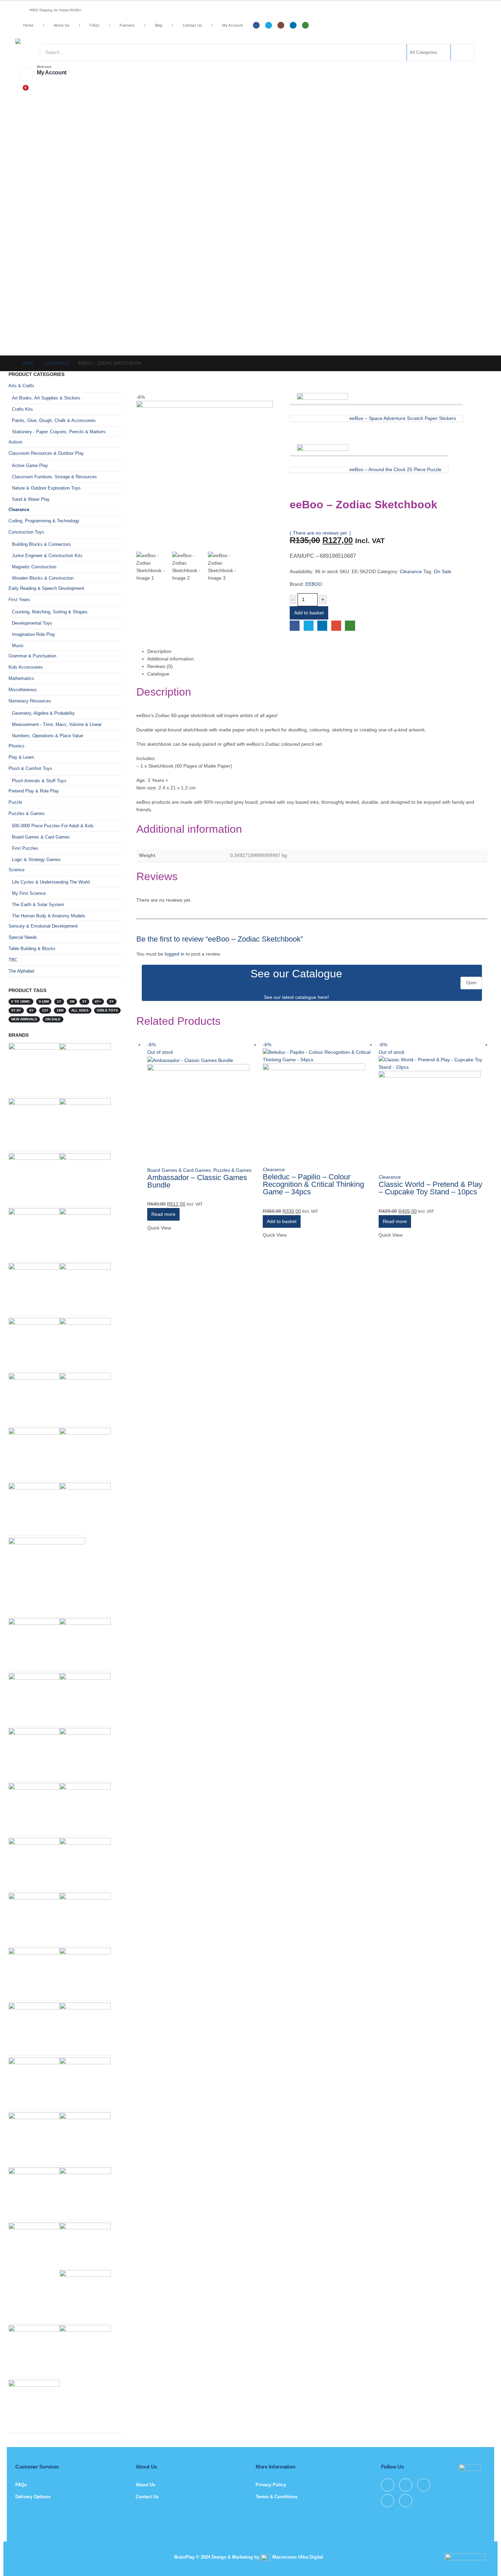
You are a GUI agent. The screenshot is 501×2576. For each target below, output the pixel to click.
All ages (80, 1010)
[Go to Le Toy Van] (85, 2244)
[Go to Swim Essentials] (85, 1698)
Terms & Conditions (277, 2497)
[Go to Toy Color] (34, 1808)
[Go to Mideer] (85, 2083)
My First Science (29, 893)
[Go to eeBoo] (85, 1918)
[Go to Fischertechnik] (34, 1508)
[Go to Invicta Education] (34, 2405)
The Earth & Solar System (38, 905)
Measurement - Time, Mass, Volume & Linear (57, 724)
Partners (127, 25)
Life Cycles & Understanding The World (51, 882)
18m (60, 1010)
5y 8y (16, 1010)
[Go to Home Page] (11, 363)
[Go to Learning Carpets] (85, 1343)
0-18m (44, 1001)
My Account (232, 25)
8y (32, 1010)
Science (17, 870)
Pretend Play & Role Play (34, 791)
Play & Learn (21, 757)
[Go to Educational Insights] (34, 1068)
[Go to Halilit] (85, 1453)
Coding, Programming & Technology (44, 521)
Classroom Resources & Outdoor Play (46, 453)
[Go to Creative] (34, 2028)
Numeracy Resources (30, 701)
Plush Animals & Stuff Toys (39, 781)
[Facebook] (256, 25)
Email (336, 625)
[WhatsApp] (305, 25)
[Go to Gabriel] (34, 1753)
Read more (163, 1214)
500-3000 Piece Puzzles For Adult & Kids (53, 826)
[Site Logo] (70, 41)
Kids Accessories (26, 667)
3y (84, 1001)
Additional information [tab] (171, 659)
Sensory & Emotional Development (43, 926)
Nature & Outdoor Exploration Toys (46, 488)
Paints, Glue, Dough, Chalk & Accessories (54, 420)
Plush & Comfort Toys (30, 768)
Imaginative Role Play (34, 634)
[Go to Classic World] (34, 2192)
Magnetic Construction (34, 567)
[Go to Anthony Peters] (85, 1863)
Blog (159, 25)
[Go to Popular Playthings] (85, 2193)
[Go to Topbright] (34, 1918)
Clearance (411, 571)
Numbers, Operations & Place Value (48, 736)
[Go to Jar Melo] (34, 1453)
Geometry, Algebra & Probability (43, 713)
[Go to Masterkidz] (85, 1508)
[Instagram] (281, 25)
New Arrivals (24, 1019)
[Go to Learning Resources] (85, 1068)
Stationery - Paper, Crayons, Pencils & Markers (59, 432)
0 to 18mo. (21, 1001)
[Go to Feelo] (85, 1288)
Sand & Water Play (31, 499)
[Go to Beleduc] (34, 1398)
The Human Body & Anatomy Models (49, 916)
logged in (174, 954)
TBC (13, 960)
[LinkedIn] (293, 25)
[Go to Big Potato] (34, 2137)
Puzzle (15, 802)
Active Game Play (30, 465)
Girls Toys (107, 1010)
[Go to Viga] (34, 1863)
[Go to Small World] (34, 1288)
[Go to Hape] (34, 1343)
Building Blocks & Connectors (41, 544)
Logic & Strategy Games (36, 860)
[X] (269, 25)
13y (45, 1010)
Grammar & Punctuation (32, 656)
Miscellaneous (23, 690)
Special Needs (23, 937)
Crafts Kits (22, 409)
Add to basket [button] (282, 1221)
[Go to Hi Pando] (47, 1576)
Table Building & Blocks (32, 949)
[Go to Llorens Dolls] (34, 1178)
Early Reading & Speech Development (46, 588)
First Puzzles (25, 848)
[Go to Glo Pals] (85, 1808)
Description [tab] (159, 651)
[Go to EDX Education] (34, 2083)
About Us (62, 25)
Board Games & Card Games (179, 1170)
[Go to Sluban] (85, 2295)
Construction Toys (26, 532)
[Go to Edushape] (85, 2028)
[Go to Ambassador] (34, 1698)
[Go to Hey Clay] (34, 1973)
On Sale (443, 571)
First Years (19, 600)
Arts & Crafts (21, 386)
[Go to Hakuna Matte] (85, 1233)
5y (112, 1001)
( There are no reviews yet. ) (320, 533)
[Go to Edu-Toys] (34, 2248)
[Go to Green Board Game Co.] (85, 2350)
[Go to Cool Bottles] (85, 1123)
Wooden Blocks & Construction (43, 578)
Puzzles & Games (232, 1170)
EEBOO (314, 584)
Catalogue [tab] (158, 674)
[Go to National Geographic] (34, 1123)
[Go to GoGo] (85, 1643)
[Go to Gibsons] (85, 1398)
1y (59, 1001)
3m (72, 1001)
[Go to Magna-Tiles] (34, 1643)
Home (28, 25)
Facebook (295, 625)
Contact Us (193, 25)
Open (471, 983)
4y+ (98, 1001)
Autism (16, 442)
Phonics (17, 746)
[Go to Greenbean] (85, 1178)
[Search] (462, 53)
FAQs (95, 25)
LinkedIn (322, 625)
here (323, 997)
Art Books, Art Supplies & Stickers (46, 398)
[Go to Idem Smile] (85, 2137)
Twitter (309, 625)
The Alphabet (21, 971)
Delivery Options (33, 2497)
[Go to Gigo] (34, 1233)
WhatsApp (350, 625)
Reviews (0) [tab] (160, 666)
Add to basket (309, 613)
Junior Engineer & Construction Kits (47, 556)
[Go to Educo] (34, 2350)
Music (18, 646)
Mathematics (21, 678)
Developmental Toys (32, 623)
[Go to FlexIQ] (85, 1753)
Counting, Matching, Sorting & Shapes (50, 612)
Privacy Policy (271, 2485)
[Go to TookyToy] (85, 1973)
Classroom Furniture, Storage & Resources (54, 477)
